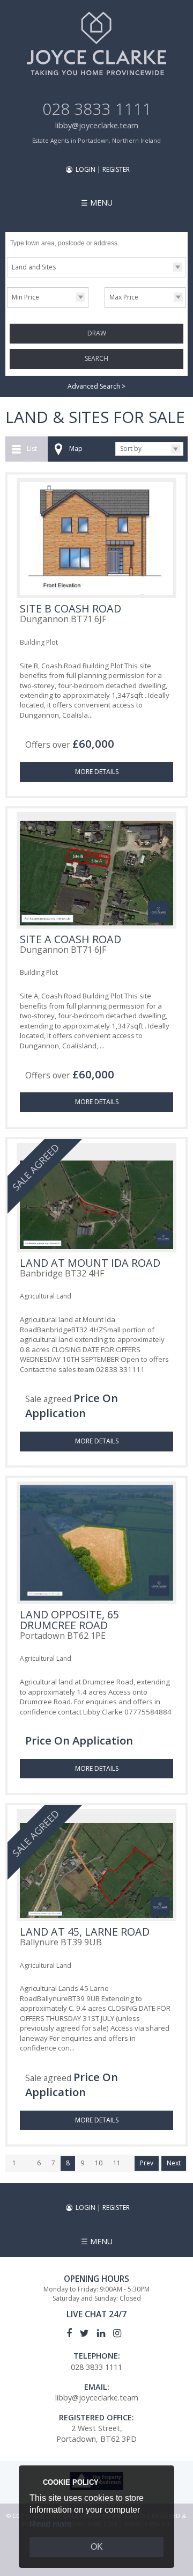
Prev (147, 2163)
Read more (51, 2524)
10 (99, 2163)
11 (117, 2163)
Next (174, 2163)
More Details (97, 772)
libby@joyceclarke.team (97, 125)
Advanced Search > (96, 386)
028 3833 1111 (97, 109)
